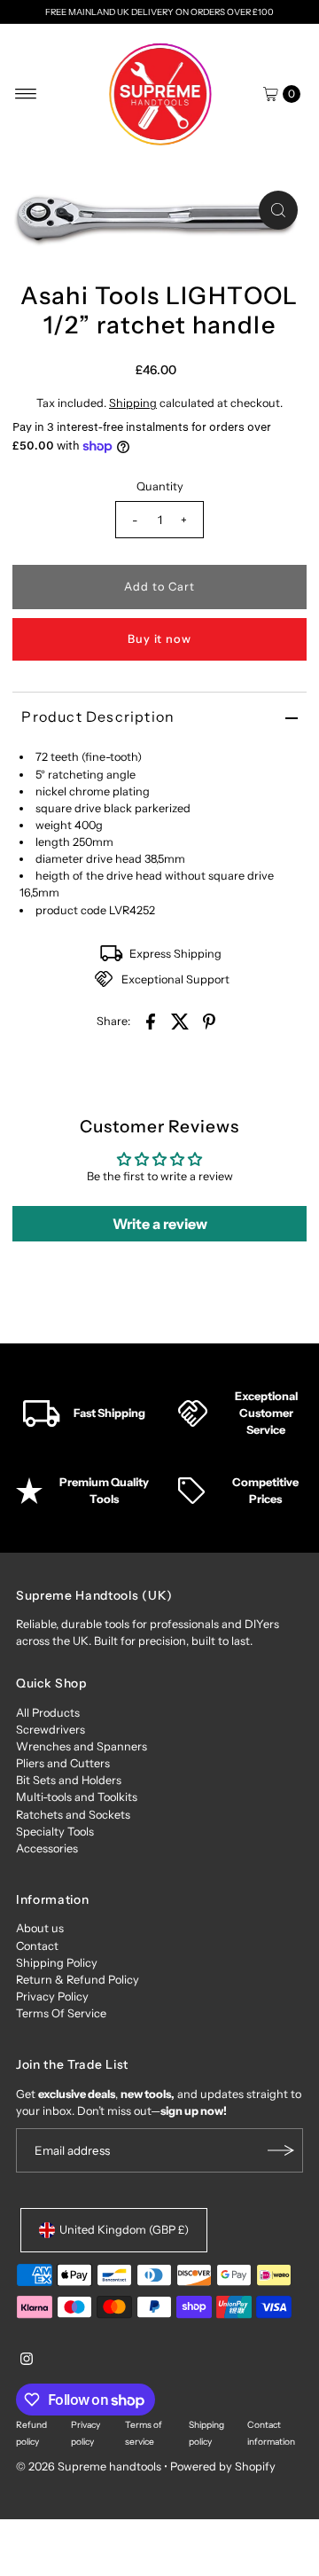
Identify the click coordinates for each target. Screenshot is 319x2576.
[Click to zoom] (278, 210)
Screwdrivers (51, 1730)
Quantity (160, 486)
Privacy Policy (52, 1997)
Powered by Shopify (223, 2466)
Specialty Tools (55, 1832)
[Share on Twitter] (180, 1021)
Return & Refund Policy (78, 1980)
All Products (48, 1713)
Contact (37, 1946)
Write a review (160, 1224)
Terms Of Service (61, 2013)
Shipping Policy (57, 1963)
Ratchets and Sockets (73, 1815)
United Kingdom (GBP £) (124, 2230)
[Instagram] (27, 2361)
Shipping (133, 403)
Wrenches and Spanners (82, 1746)
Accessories (47, 1848)
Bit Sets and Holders (69, 1780)
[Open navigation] (26, 94)
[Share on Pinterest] (209, 1021)
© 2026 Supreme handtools (90, 2466)
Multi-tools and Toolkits (77, 1797)
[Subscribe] (281, 2150)
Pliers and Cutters (63, 1763)
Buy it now (160, 639)
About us (40, 1928)
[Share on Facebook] (151, 1021)
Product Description (98, 716)
